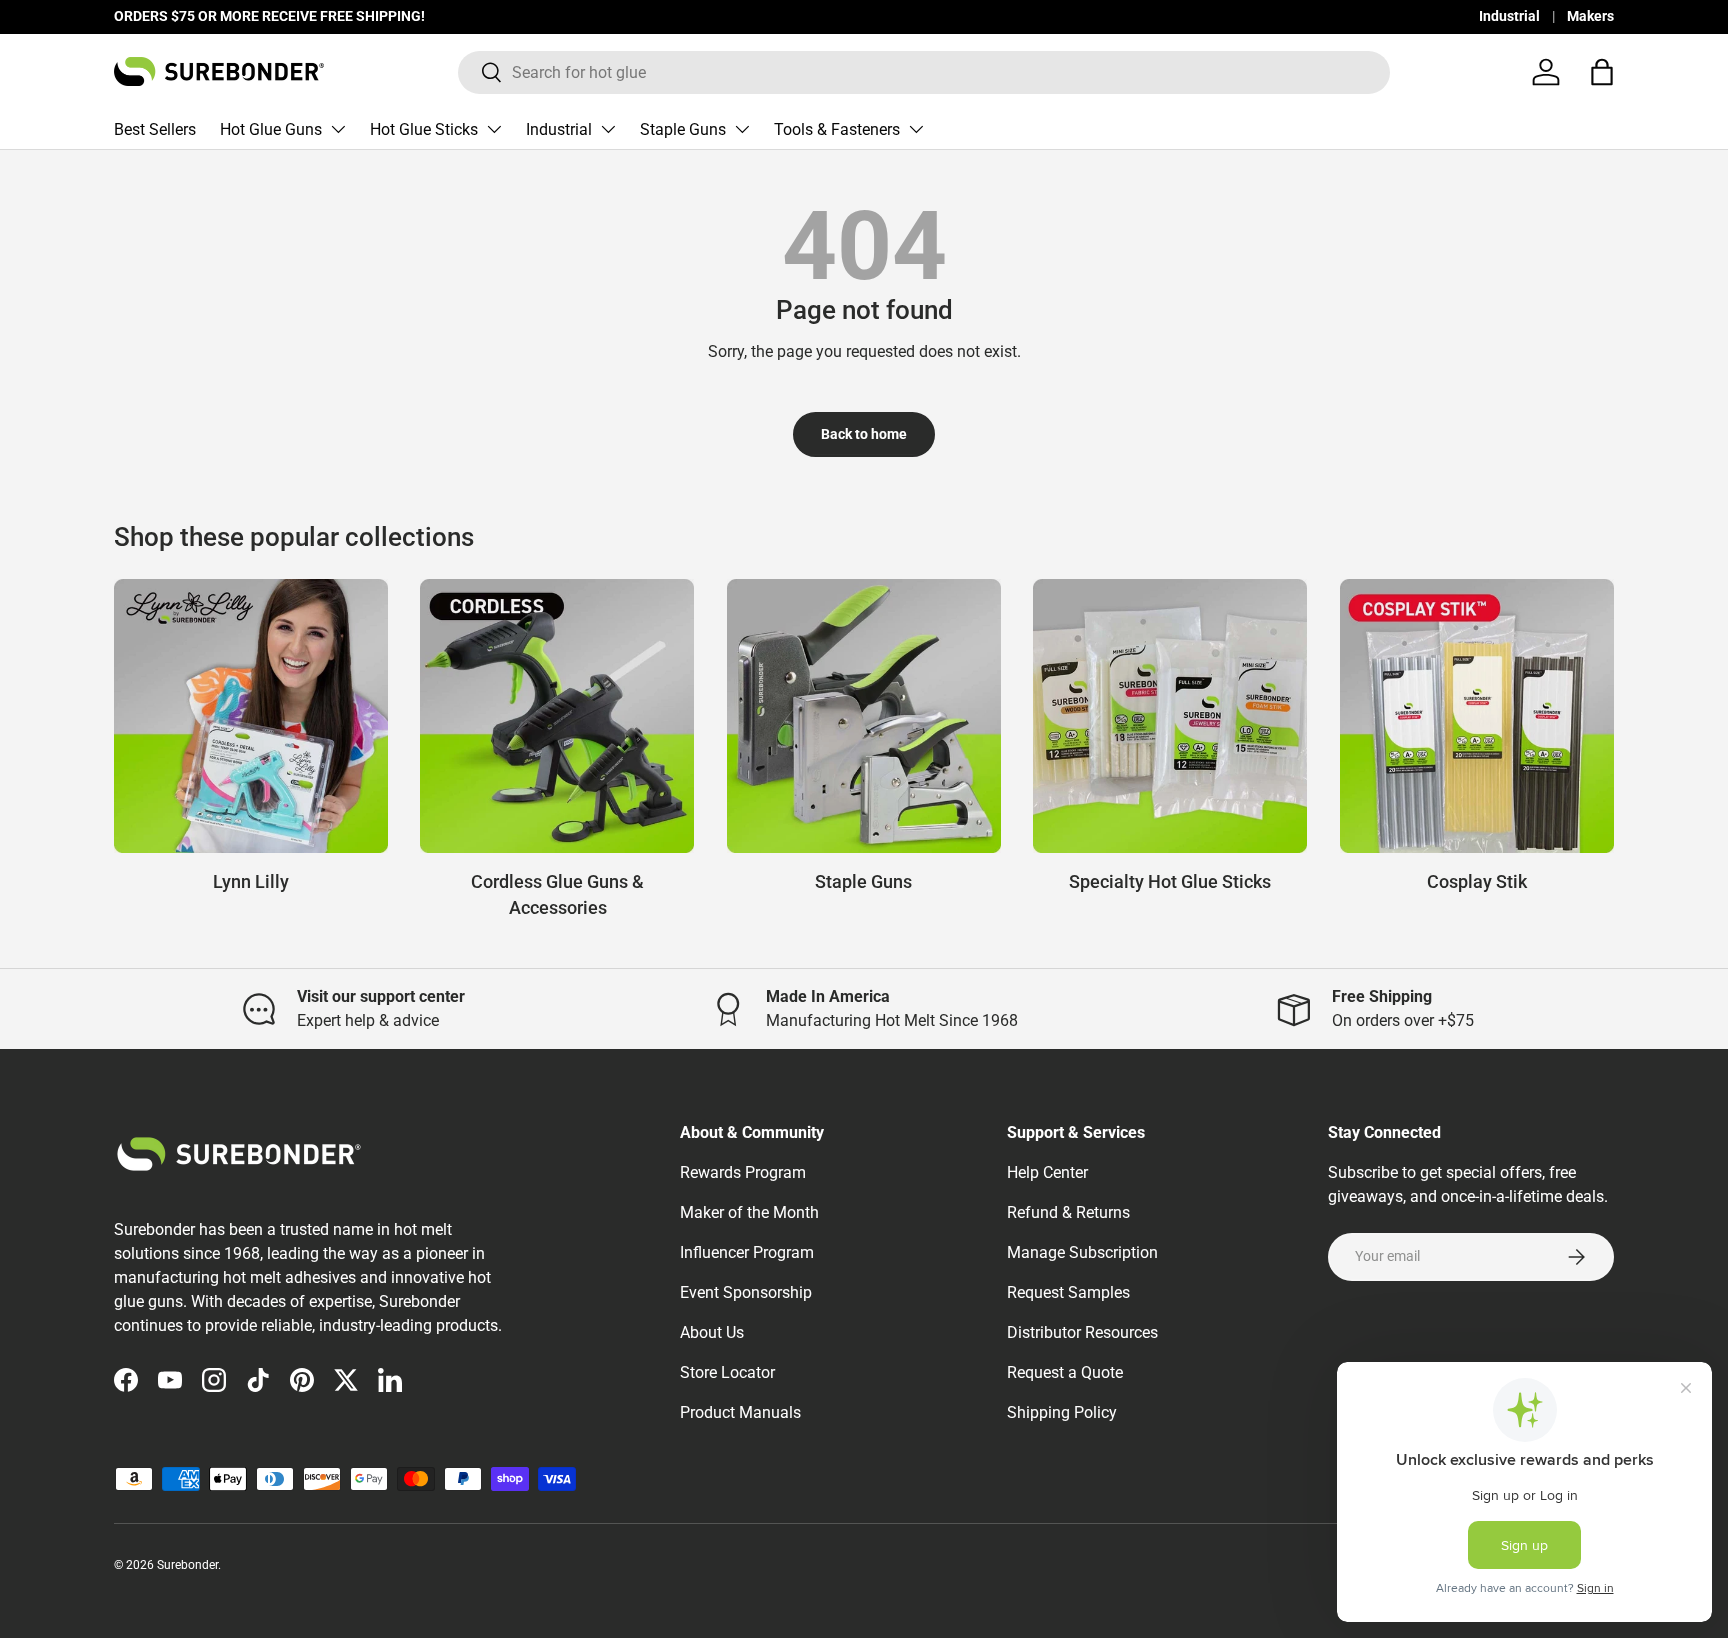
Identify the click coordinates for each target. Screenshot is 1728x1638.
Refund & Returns (1068, 1212)
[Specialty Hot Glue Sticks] (1170, 716)
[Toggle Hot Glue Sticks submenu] (494, 129)
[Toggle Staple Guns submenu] (742, 129)
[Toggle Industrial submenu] (608, 129)
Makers (1590, 16)
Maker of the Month (749, 1212)
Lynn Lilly (251, 881)
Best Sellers (155, 129)
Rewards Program (743, 1172)
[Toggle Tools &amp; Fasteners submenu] (916, 129)
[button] (1602, 72)
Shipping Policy (1062, 1412)
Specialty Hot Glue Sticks (1170, 881)
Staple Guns (683, 129)
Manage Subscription (1082, 1252)
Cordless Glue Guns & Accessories (557, 894)
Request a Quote (1065, 1372)
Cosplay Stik (1477, 881)
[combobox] (924, 72)
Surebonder (187, 1565)
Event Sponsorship (746, 1292)
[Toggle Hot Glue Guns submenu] (338, 129)
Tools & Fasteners (837, 129)
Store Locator (727, 1372)
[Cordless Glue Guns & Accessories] (557, 716)
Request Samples (1068, 1292)
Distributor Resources (1082, 1332)
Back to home (864, 434)
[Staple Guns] (864, 716)
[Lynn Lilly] (251, 716)
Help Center (1047, 1172)
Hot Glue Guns (271, 129)
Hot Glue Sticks (424, 129)
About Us (712, 1332)
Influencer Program (747, 1252)
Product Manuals (740, 1412)
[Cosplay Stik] (1477, 716)
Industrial (1509, 16)
